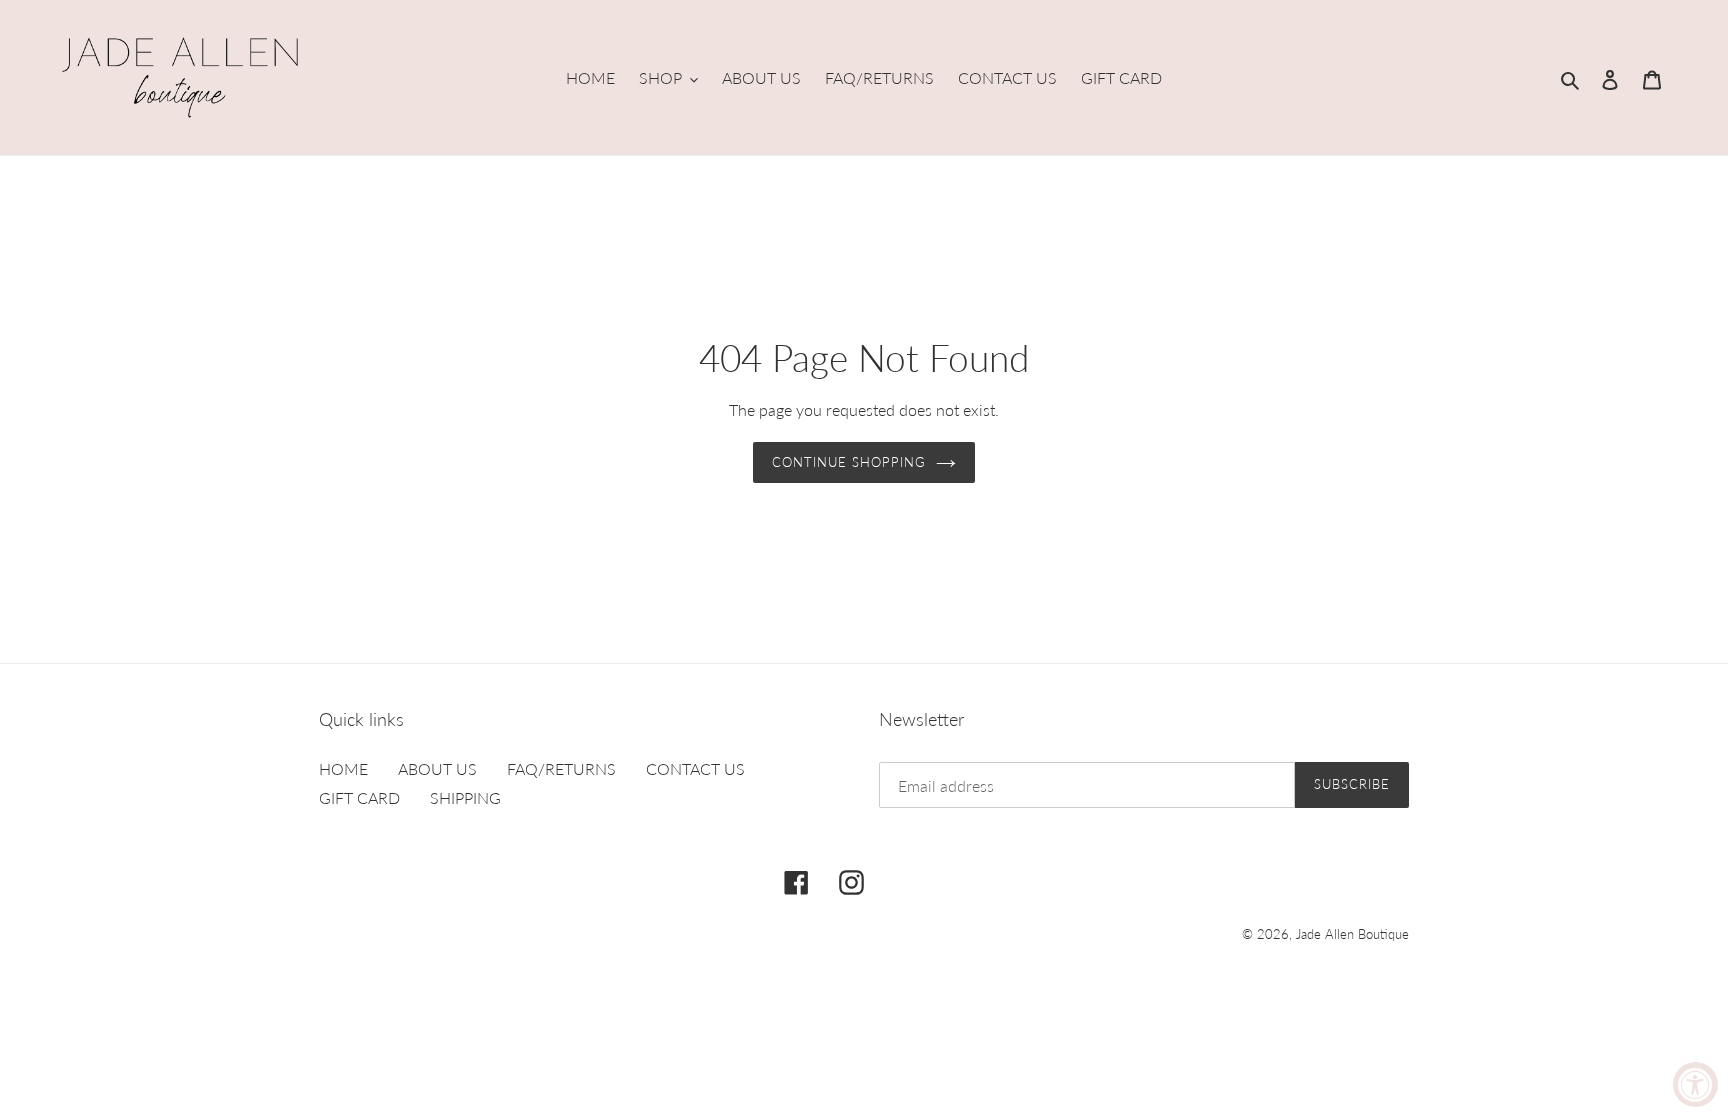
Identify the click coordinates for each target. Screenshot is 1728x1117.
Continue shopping (849, 462)
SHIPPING (465, 797)
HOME (343, 768)
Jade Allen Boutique (1352, 934)
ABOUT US (437, 768)
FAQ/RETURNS (561, 768)
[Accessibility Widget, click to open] (1695, 1084)
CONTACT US (695, 768)
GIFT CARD (359, 797)
